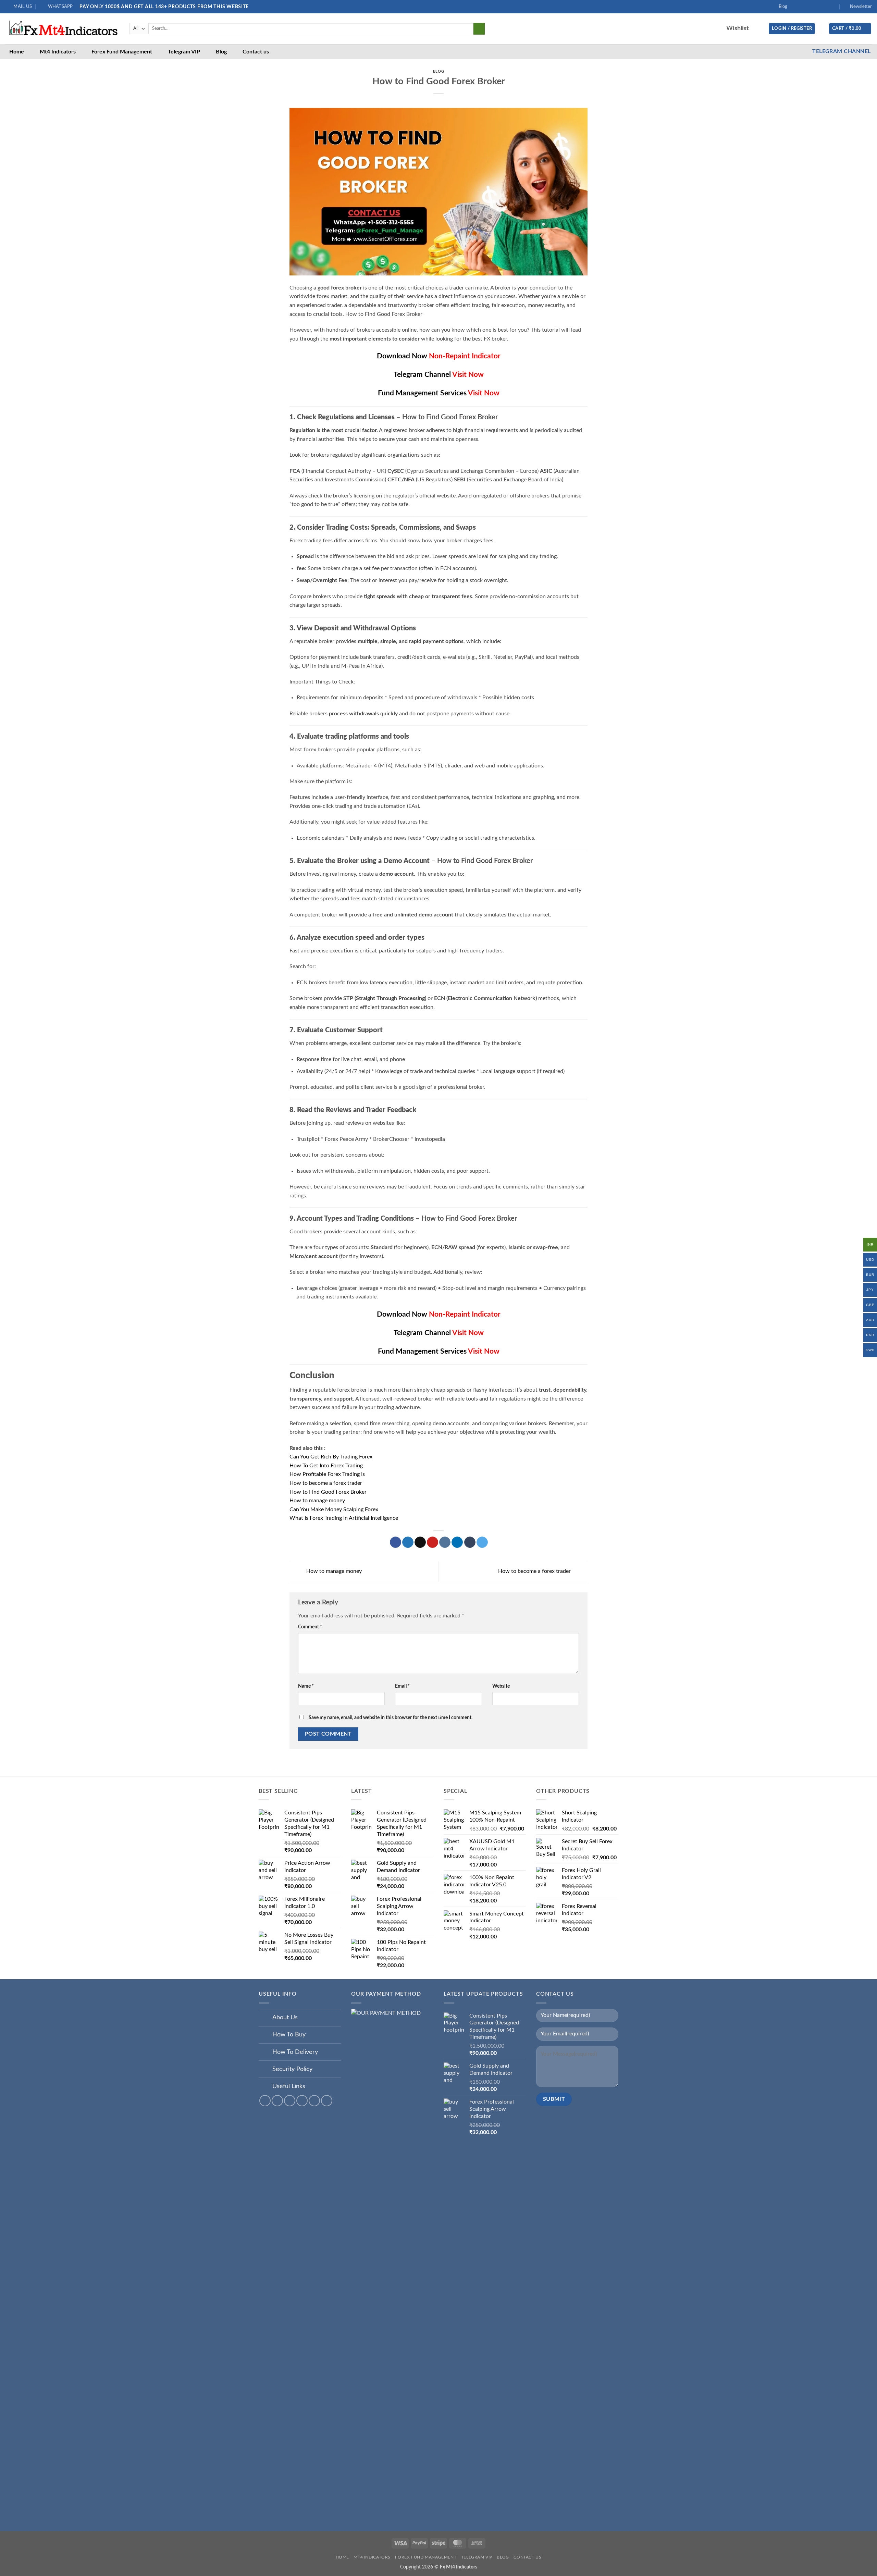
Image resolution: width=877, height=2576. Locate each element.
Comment (310, 1627)
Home (17, 52)
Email (402, 1686)
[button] (858, 7)
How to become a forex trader (326, 1483)
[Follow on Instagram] (801, 7)
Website (501, 1686)
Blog (783, 7)
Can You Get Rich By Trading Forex (331, 1457)
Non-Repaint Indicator (465, 356)
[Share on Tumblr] (470, 1542)
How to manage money (317, 1501)
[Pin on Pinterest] (433, 1542)
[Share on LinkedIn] (457, 1542)
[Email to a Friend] (420, 1542)
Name (306, 1686)
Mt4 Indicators (58, 52)
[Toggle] (265, 2018)
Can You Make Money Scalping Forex (334, 1509)
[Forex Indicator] (62, 29)
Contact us (256, 52)
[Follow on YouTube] (827, 7)
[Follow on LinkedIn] (821, 7)
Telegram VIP (184, 52)
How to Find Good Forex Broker (328, 1492)
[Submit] (479, 29)
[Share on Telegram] (482, 1542)
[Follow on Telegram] (834, 7)
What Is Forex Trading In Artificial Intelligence (344, 1518)
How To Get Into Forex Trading (326, 1466)
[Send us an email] (814, 7)
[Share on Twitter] (408, 1542)
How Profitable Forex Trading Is (327, 1474)
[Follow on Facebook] (794, 7)
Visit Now (468, 375)
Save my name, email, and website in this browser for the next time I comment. (391, 1718)
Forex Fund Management (122, 52)
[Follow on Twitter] (807, 7)
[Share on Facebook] (396, 1542)
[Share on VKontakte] (445, 1542)
